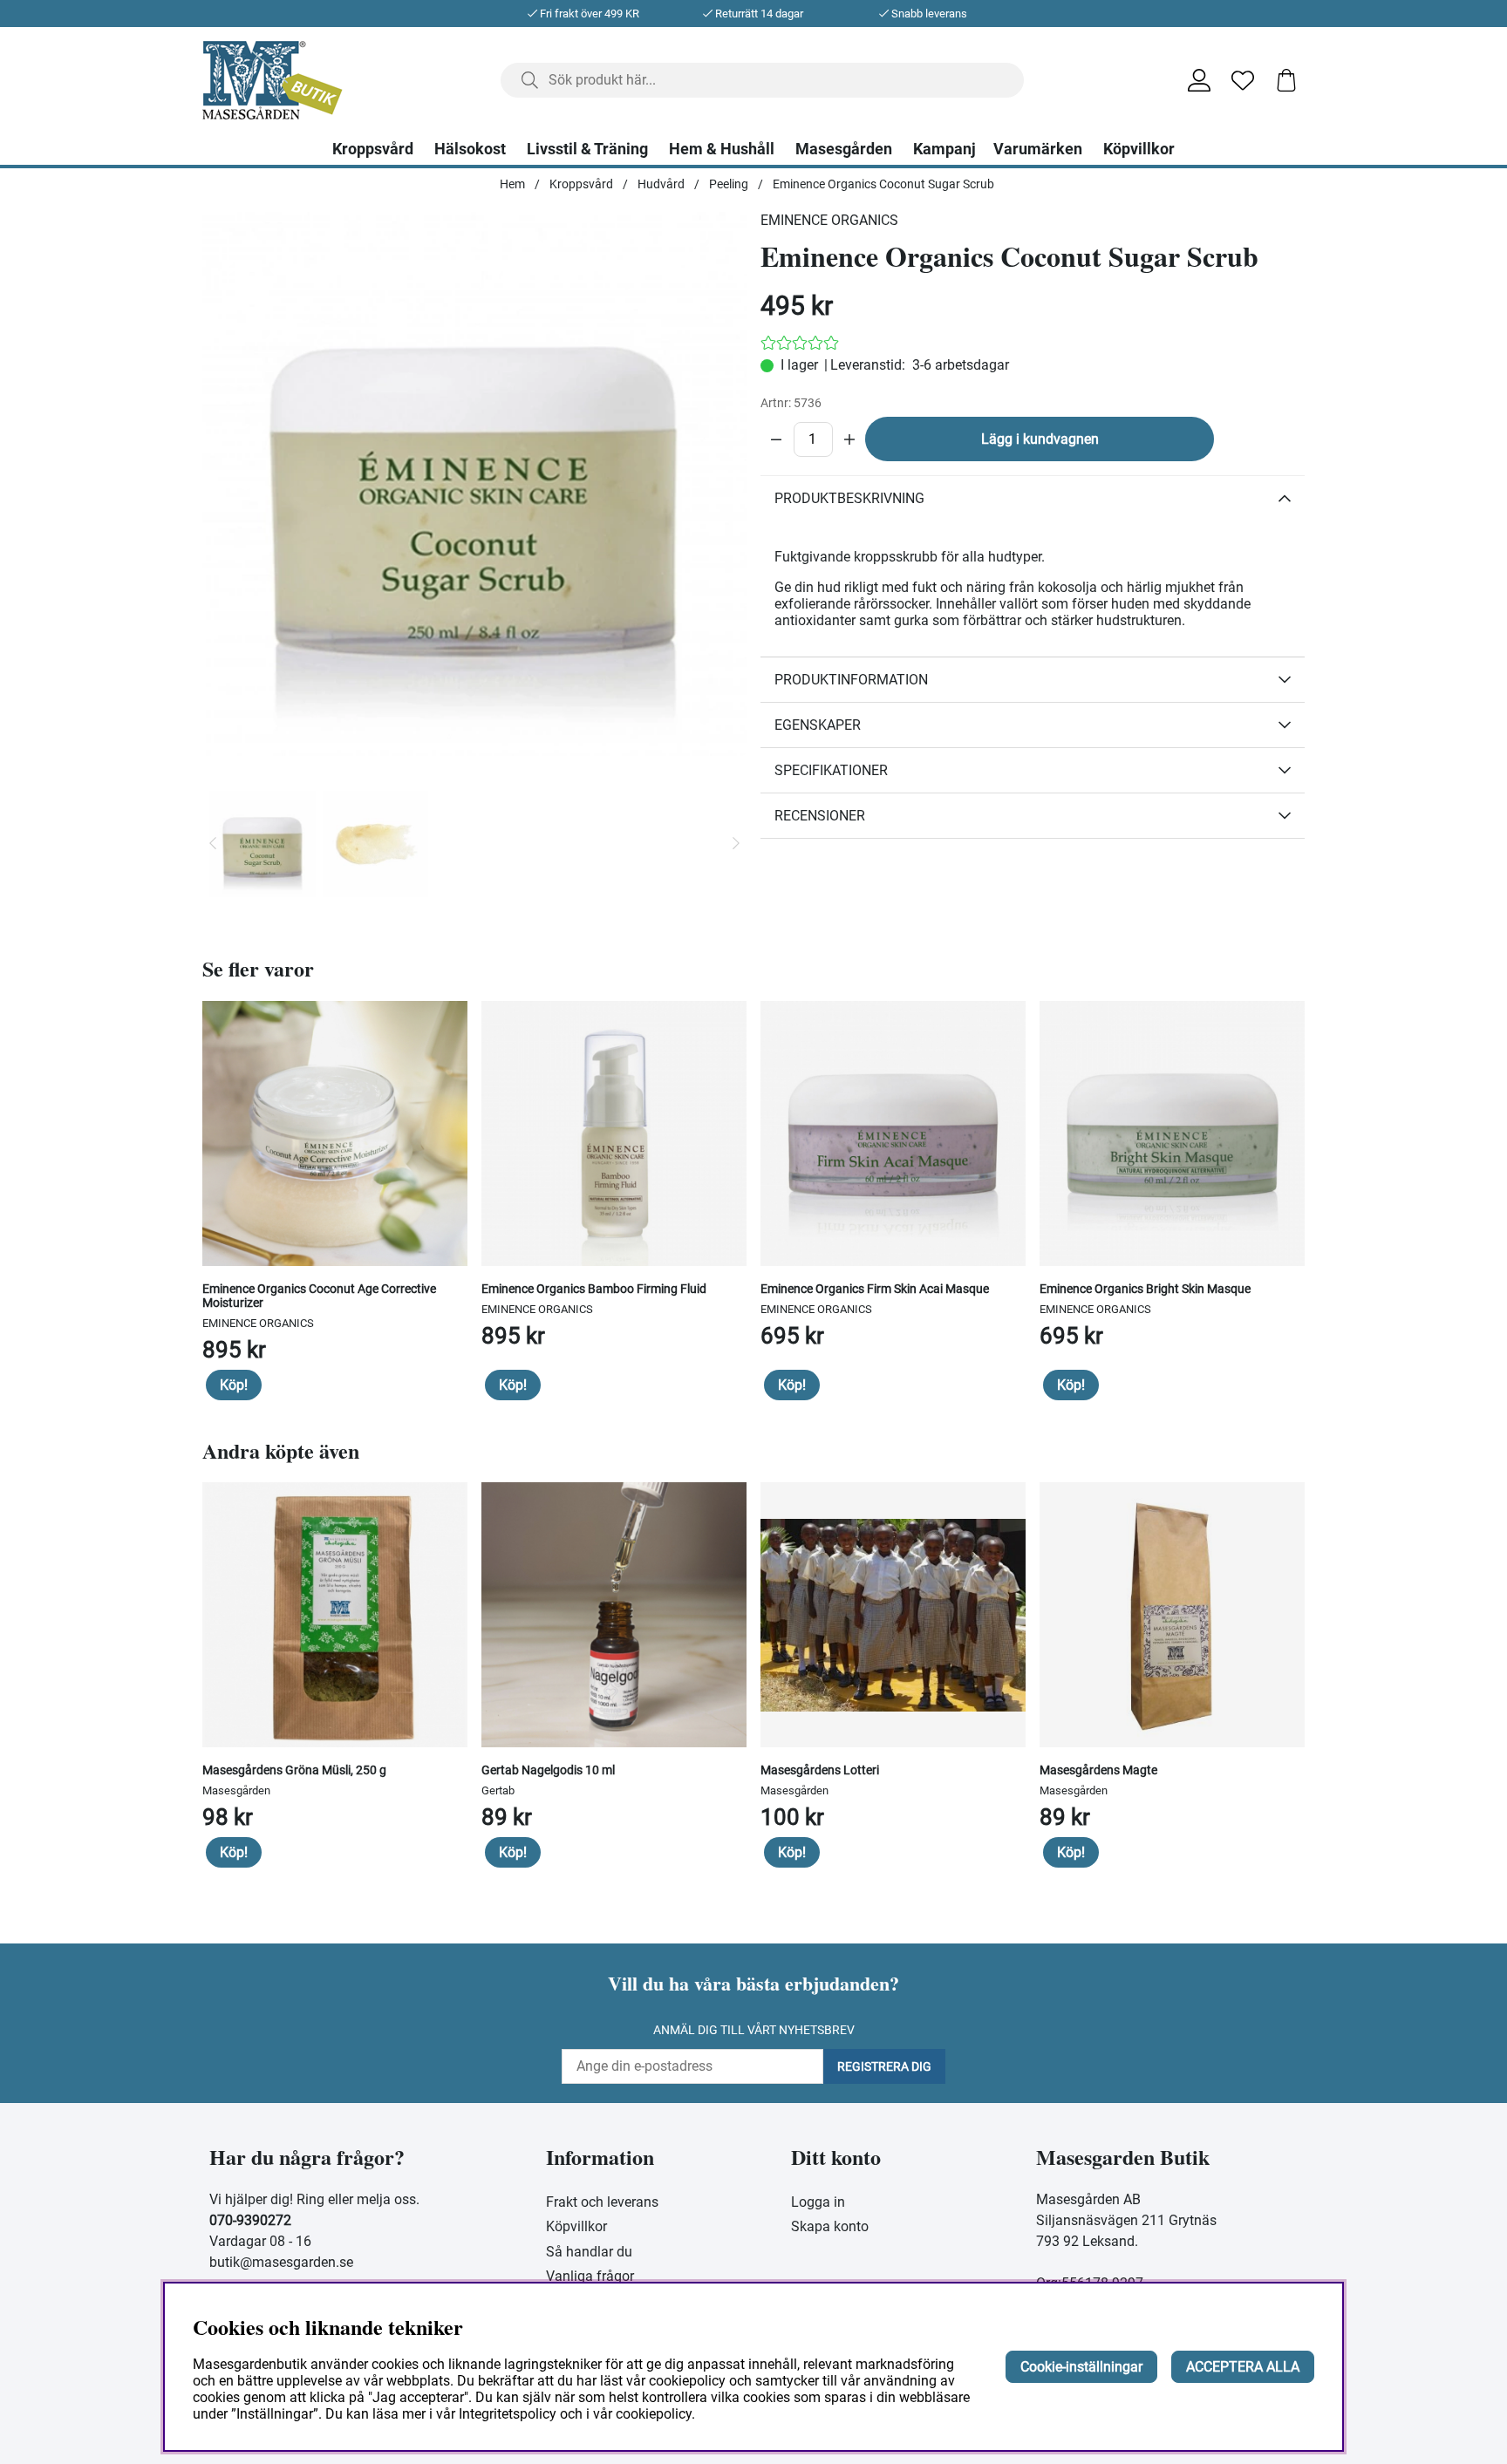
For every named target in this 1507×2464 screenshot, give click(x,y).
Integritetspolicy (508, 2414)
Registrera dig (884, 2066)
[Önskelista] (1243, 80)
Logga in (818, 2202)
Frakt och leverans (602, 2202)
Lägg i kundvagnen (1040, 439)
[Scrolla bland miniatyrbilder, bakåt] (213, 844)
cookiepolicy (654, 2414)
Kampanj (944, 149)
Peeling (729, 184)
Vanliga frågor (590, 2276)
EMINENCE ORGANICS (829, 220)
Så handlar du (589, 2252)
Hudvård (661, 184)
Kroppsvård (373, 149)
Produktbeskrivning (849, 498)
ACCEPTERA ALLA (1243, 2367)
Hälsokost (470, 149)
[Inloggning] (1199, 80)
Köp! (234, 1385)
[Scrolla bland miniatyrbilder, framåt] (736, 844)
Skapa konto (830, 2226)
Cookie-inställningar (1081, 2367)
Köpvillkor (1139, 149)
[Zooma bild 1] (474, 484)
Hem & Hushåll (722, 149)
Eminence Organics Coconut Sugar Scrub (883, 184)
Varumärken (1038, 149)
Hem (512, 184)
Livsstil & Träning (587, 149)
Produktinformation (851, 680)
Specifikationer (831, 770)
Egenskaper (818, 725)
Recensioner (820, 816)
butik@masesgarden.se (281, 2262)
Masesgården (844, 149)
